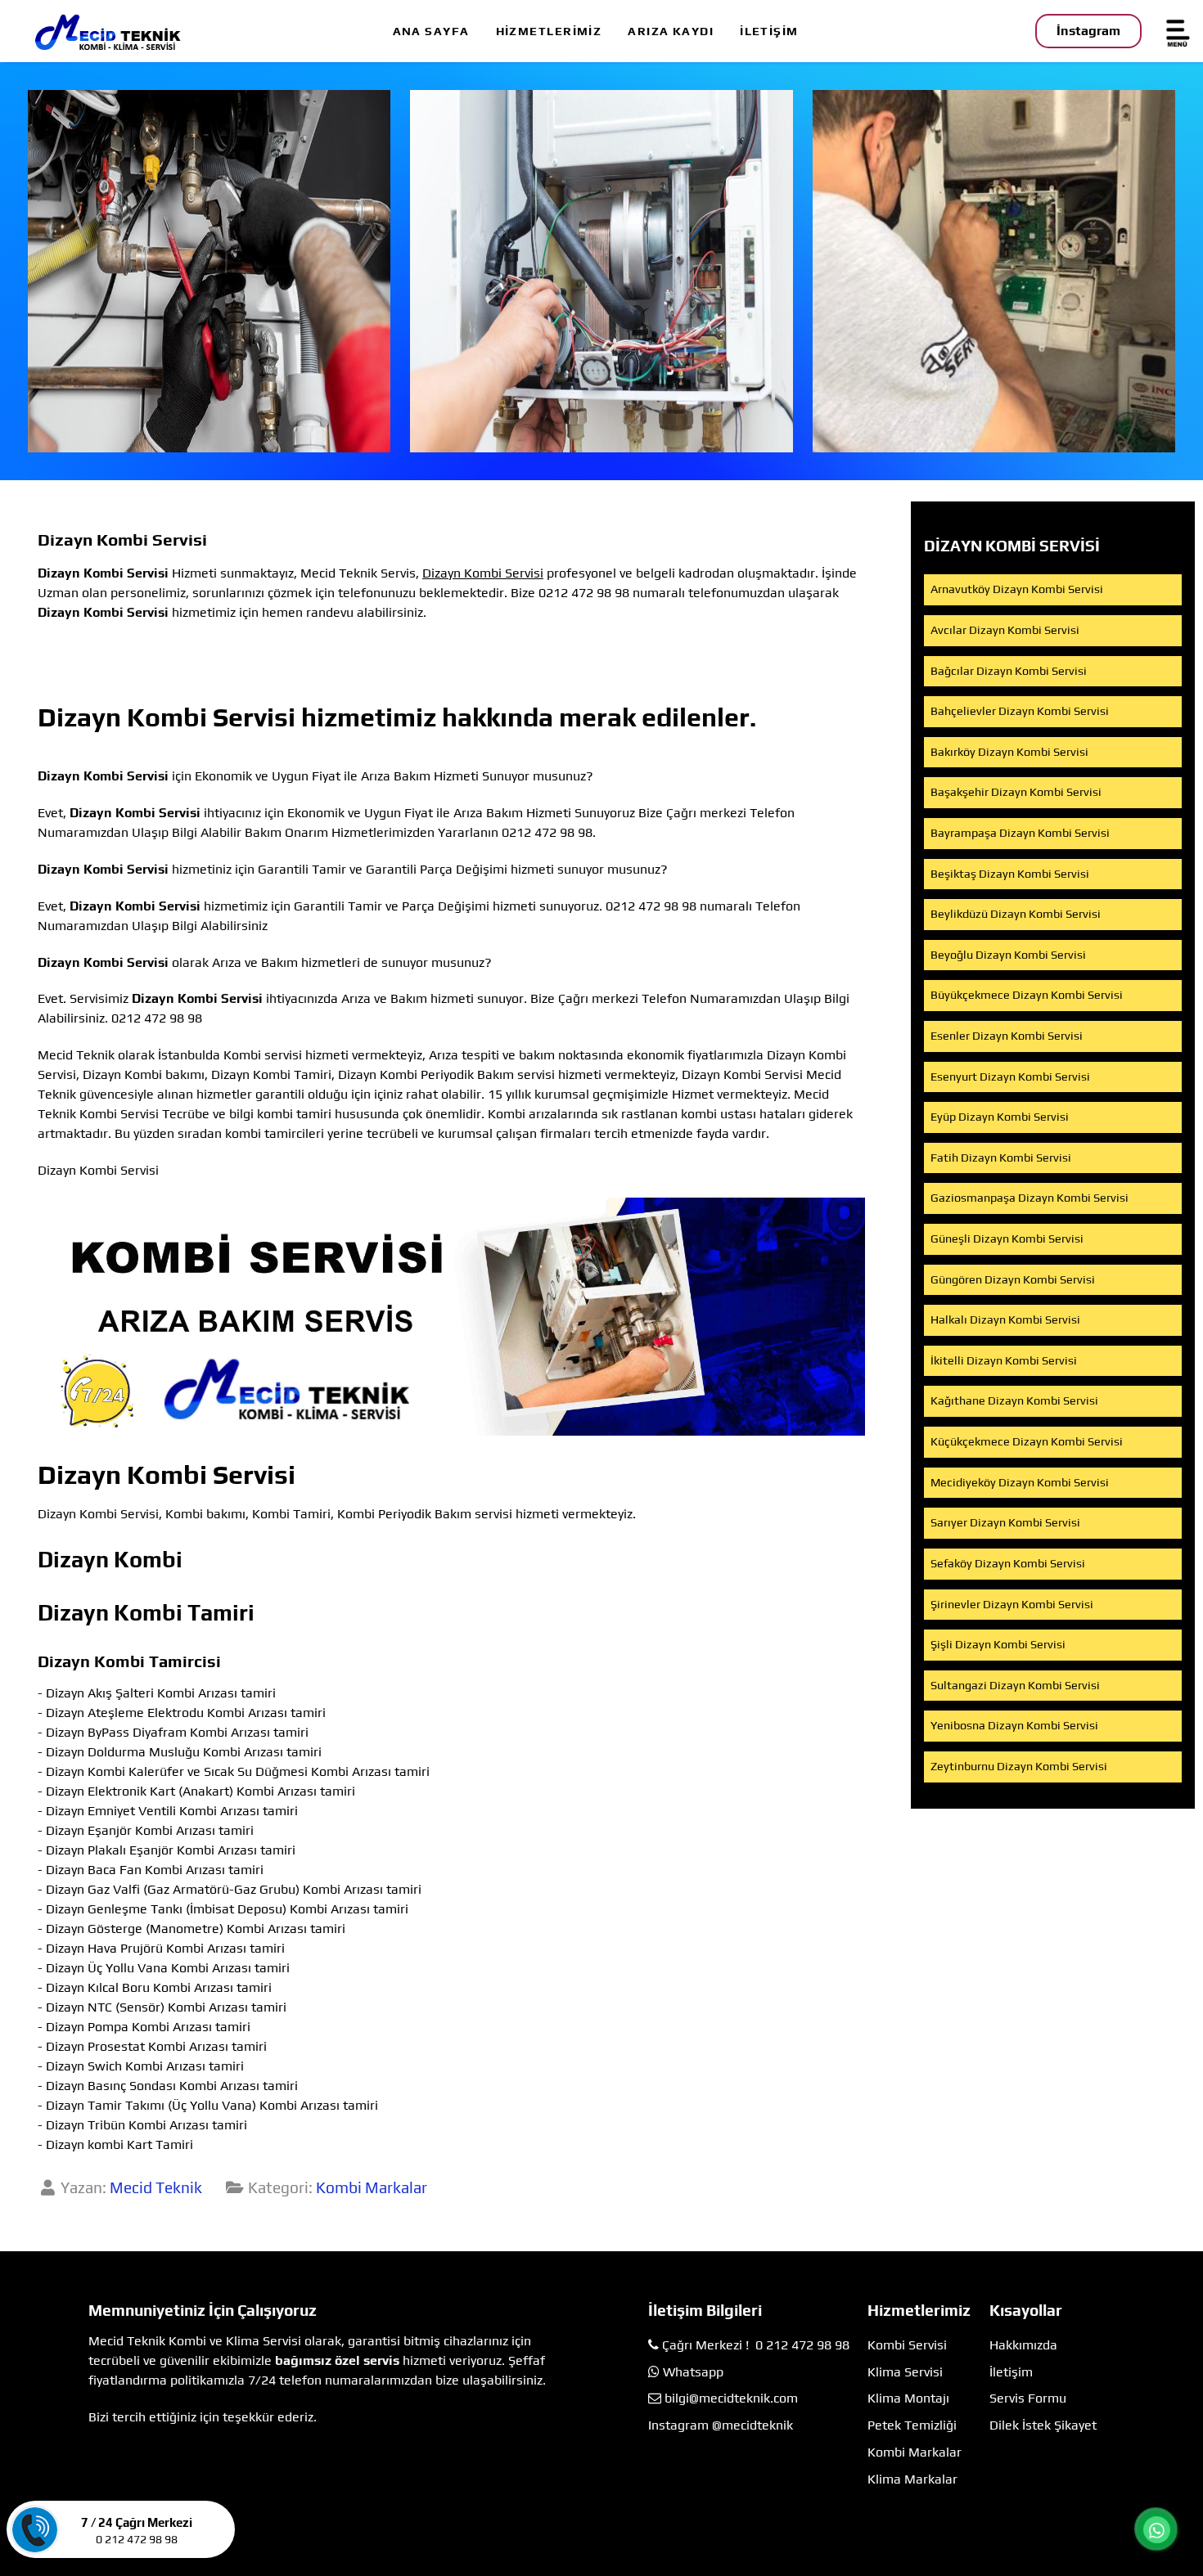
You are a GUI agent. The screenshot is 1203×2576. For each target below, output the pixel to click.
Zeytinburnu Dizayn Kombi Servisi (1019, 1766)
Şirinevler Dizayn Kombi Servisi (1012, 1604)
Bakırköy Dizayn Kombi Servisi (1009, 752)
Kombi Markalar (372, 2187)
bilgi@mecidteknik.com (731, 2398)
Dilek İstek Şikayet (1043, 2425)
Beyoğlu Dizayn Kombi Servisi (1008, 955)
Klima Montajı (908, 2398)
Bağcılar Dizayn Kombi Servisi (1009, 671)
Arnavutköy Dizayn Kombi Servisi (1017, 589)
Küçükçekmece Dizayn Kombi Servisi (1027, 1441)
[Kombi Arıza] (209, 271)
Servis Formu (1028, 2398)
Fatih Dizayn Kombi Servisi (1001, 1158)
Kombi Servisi (907, 2345)
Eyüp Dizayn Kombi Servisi (1000, 1117)
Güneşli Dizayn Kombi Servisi (1007, 1239)
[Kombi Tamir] (994, 271)
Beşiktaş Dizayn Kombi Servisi (1010, 874)
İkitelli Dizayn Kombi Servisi (1004, 1360)
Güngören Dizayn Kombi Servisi (1013, 1279)
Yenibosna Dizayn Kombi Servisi (1014, 1725)
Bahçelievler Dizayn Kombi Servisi (1020, 711)
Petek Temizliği (912, 2425)
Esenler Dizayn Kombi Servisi (1007, 1036)
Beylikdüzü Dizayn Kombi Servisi (1016, 914)
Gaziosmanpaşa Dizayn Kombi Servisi (1030, 1198)
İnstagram (1088, 31)
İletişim (1011, 2372)
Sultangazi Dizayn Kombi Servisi (1015, 1685)
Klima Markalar (912, 2479)
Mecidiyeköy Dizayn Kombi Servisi (1020, 1482)
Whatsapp (693, 2372)
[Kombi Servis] (601, 271)
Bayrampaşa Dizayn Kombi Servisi (1020, 833)
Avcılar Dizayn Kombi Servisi (1005, 630)
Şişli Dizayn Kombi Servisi (998, 1644)
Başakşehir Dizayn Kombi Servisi (1016, 792)
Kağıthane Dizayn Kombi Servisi (1014, 1400)
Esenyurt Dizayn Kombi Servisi (1010, 1077)
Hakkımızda (1023, 2345)
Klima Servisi (905, 2372)
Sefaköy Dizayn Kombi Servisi (1008, 1563)
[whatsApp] (1156, 2530)
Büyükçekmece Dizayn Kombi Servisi (1027, 995)
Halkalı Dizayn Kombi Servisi (1005, 1319)
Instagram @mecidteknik (721, 2425)
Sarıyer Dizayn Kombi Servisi (1005, 1522)
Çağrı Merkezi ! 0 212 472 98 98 (756, 2345)
